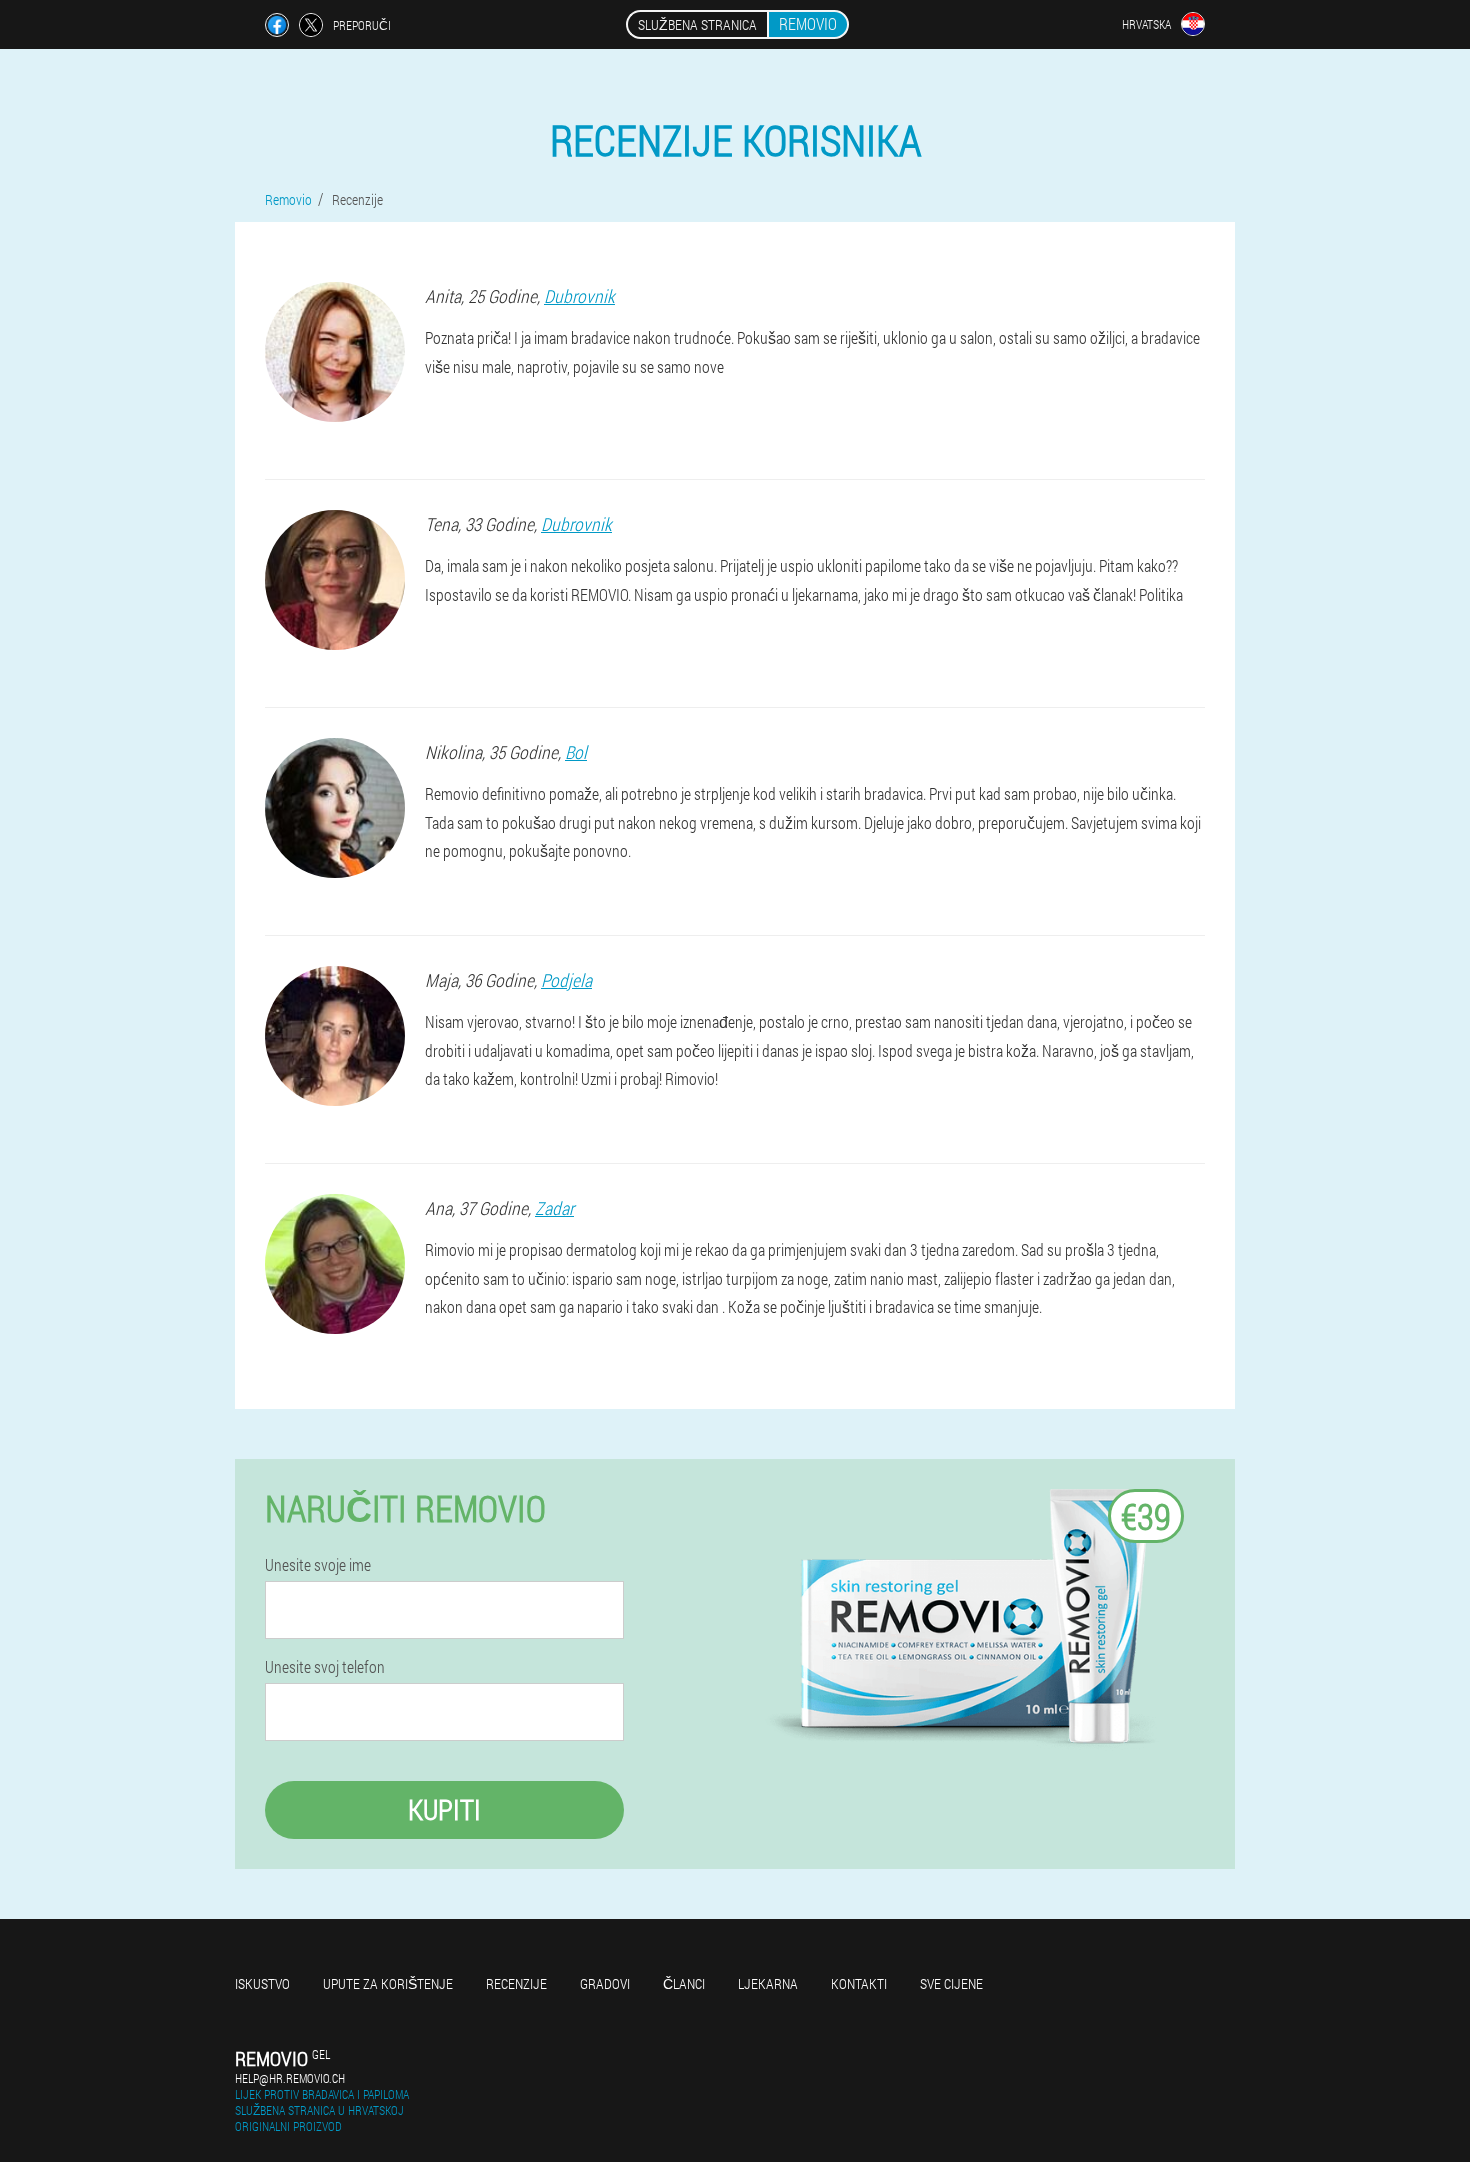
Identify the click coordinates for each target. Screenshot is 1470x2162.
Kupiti (444, 1809)
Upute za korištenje (388, 1983)
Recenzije (516, 1983)
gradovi (605, 1983)
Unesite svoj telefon (325, 1667)
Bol (576, 752)
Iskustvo (262, 1983)
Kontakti (859, 1983)
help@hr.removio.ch (290, 2078)
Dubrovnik (579, 296)
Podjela (566, 980)
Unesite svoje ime (318, 1565)
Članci (684, 1983)
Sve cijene (951, 1983)
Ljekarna (768, 1983)
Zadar (554, 1208)
